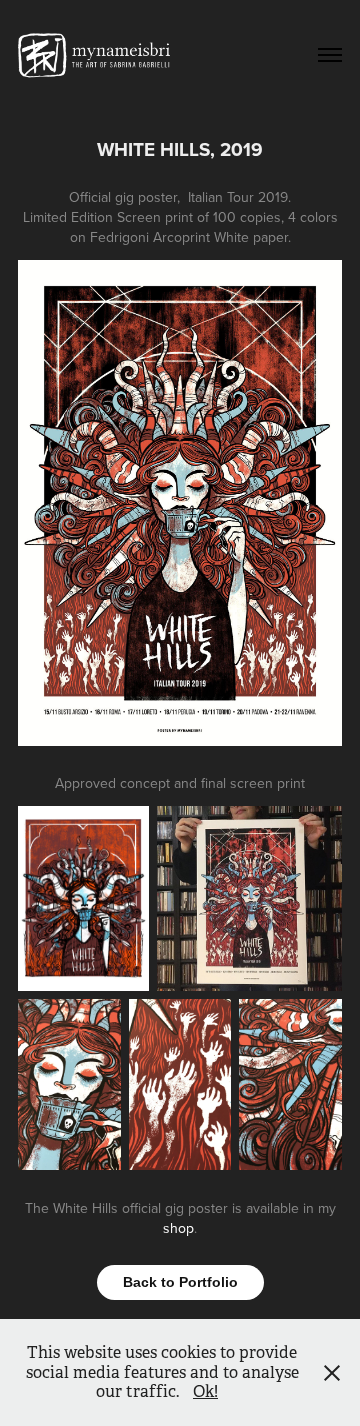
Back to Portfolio (180, 1282)
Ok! (205, 1391)
